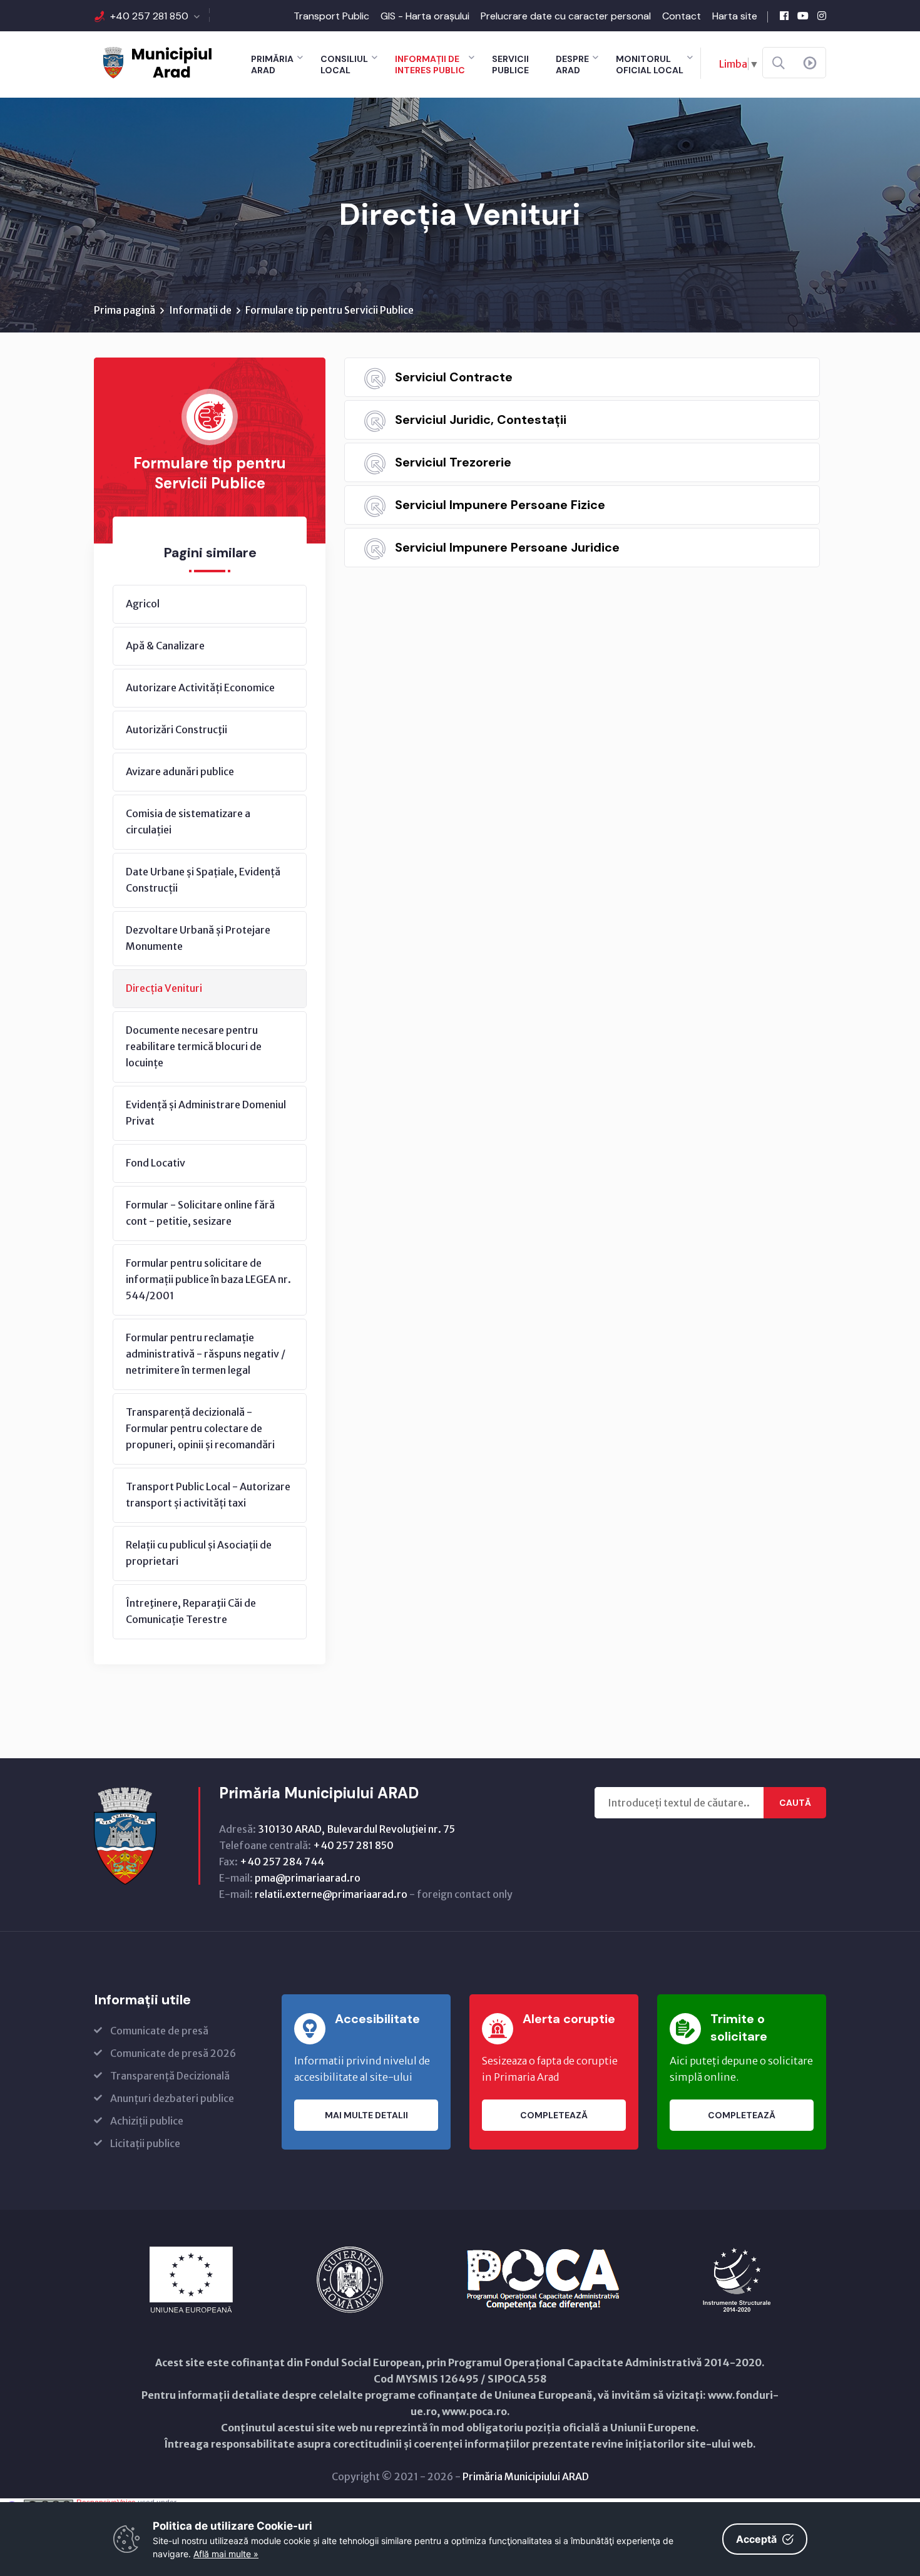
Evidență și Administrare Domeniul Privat (206, 1113)
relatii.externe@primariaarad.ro (331, 1894)
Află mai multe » (226, 2554)
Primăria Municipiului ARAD (526, 2476)
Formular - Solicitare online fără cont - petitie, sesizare (200, 1213)
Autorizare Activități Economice (200, 688)
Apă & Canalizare (165, 646)
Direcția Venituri (164, 988)
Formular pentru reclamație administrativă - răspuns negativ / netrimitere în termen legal (206, 1354)
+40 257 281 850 (149, 16)
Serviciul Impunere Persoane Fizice (500, 505)
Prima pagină (125, 310)
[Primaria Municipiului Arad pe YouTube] (803, 16)
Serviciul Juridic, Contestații (481, 420)
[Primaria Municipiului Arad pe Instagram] (822, 16)
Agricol (143, 604)
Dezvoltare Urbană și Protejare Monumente (198, 938)
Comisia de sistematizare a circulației (188, 822)
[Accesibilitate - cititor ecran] (810, 63)
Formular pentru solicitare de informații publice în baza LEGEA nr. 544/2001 (208, 1279)
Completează (554, 2115)
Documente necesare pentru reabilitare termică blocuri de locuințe (194, 1046)
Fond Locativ (156, 1163)
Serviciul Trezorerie (453, 462)
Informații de (200, 310)
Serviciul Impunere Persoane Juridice (507, 547)
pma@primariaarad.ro (308, 1878)
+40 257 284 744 (282, 1862)
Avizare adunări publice (180, 771)
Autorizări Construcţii (176, 729)
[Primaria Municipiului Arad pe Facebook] (784, 16)
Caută (795, 1803)
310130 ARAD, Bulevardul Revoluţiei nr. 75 (356, 1829)
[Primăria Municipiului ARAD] (156, 61)
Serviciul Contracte (454, 377)
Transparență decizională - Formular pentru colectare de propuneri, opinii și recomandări (200, 1428)
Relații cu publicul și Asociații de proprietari (199, 1553)
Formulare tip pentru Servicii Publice (330, 310)
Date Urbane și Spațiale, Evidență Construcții (203, 880)
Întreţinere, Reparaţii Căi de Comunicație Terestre (191, 1611)
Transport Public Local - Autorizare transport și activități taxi (208, 1495)
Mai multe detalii (366, 2115)
